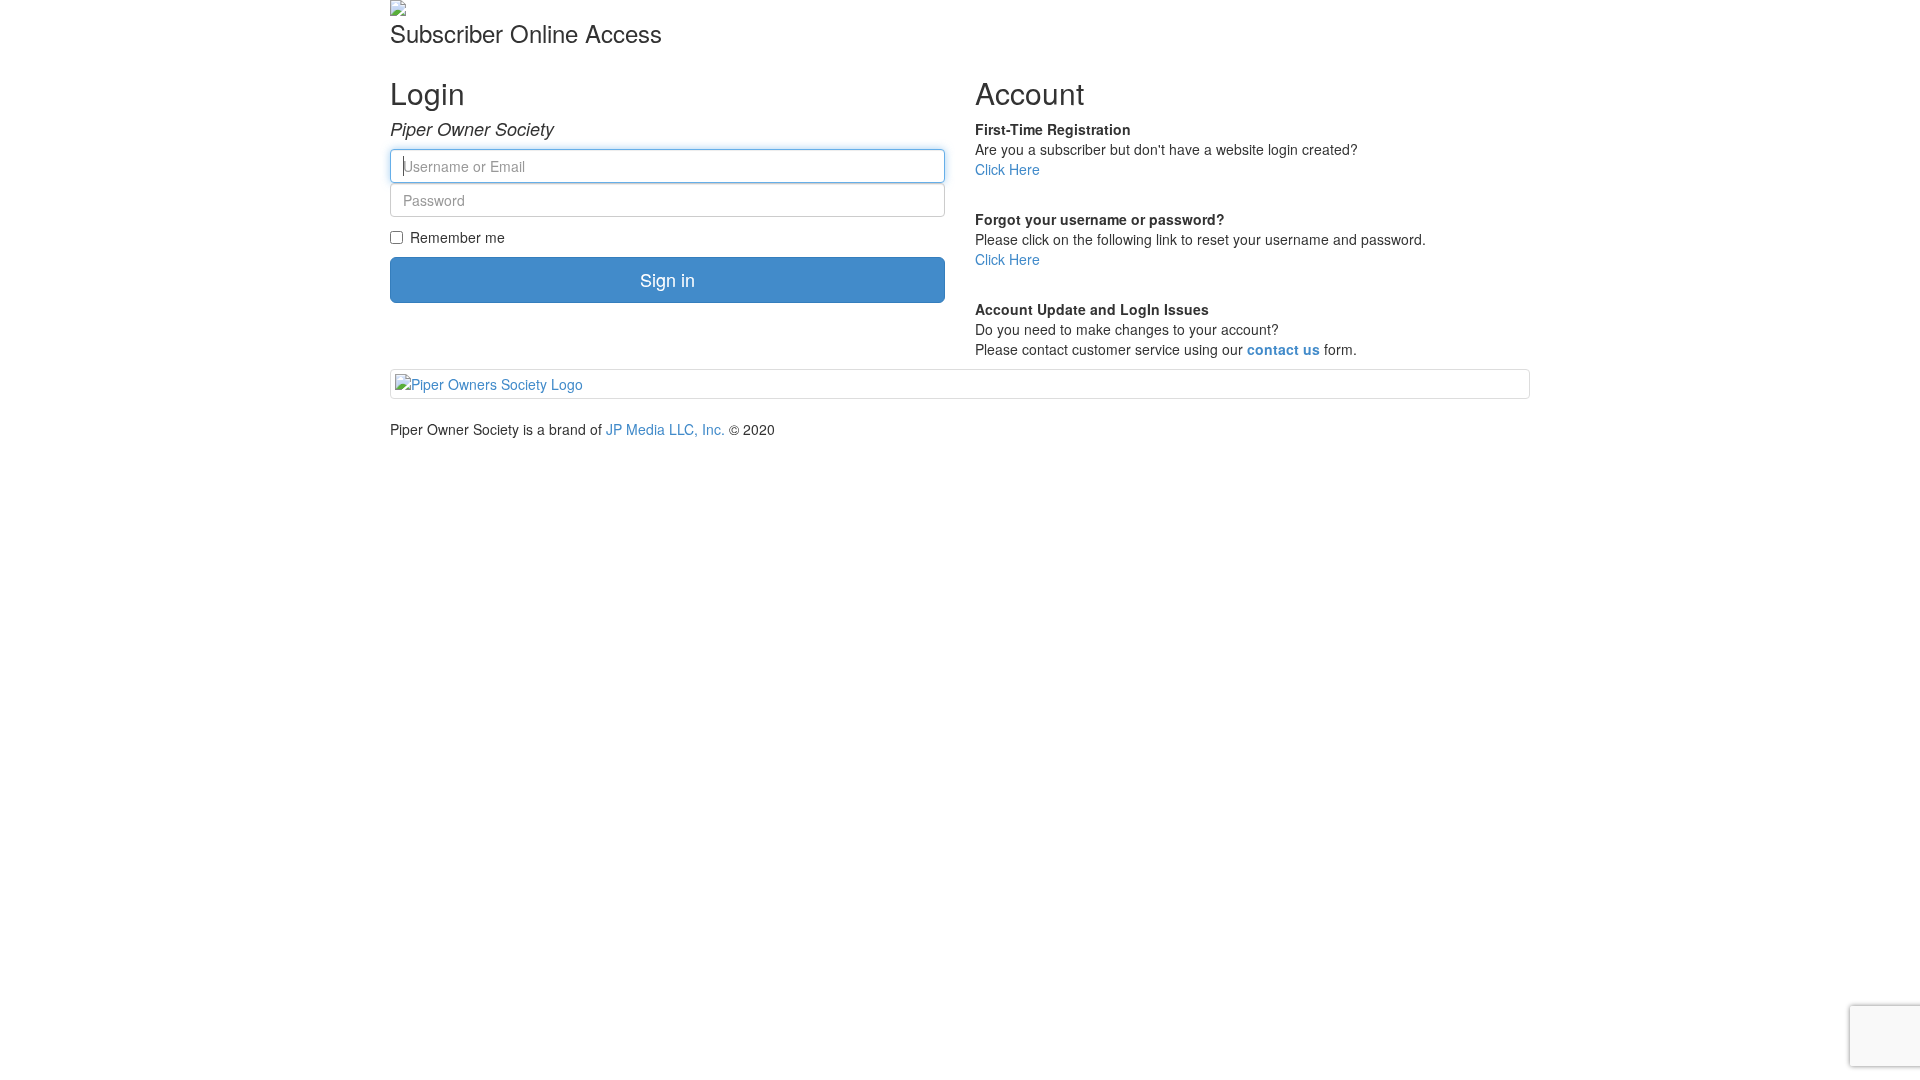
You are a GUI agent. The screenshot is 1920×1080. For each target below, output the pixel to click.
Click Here (1007, 169)
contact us (1283, 349)
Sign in (667, 279)
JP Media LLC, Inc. (665, 429)
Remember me (457, 237)
